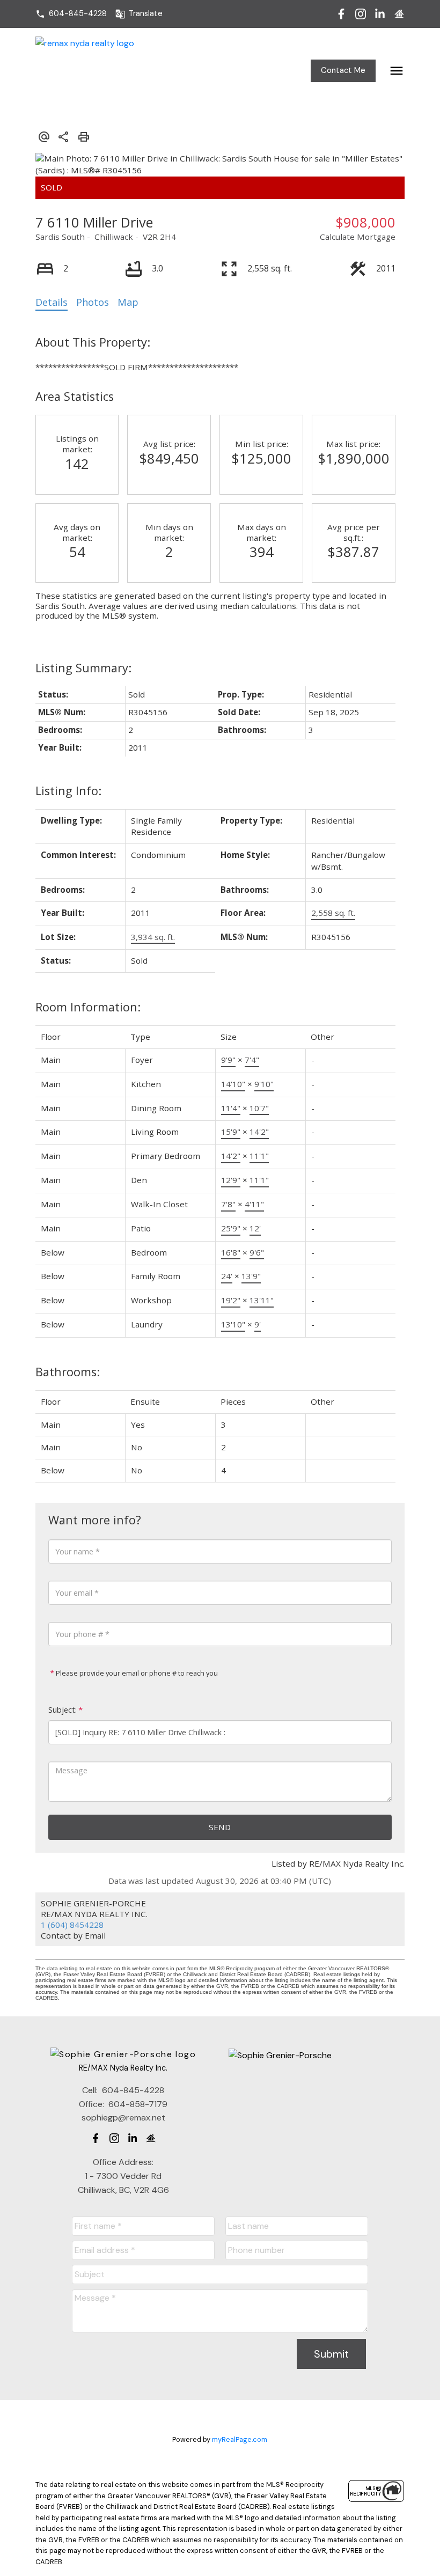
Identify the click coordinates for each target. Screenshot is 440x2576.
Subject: (63, 1710)
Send (220, 1827)
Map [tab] (128, 302)
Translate (146, 14)
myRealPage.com (240, 2439)
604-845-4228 (78, 14)
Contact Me (343, 71)
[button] (71, 14)
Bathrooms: (68, 1372)
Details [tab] (52, 302)
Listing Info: (68, 791)
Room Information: (88, 1007)
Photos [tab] (93, 302)
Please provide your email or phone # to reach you (136, 1673)
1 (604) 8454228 (72, 1925)
